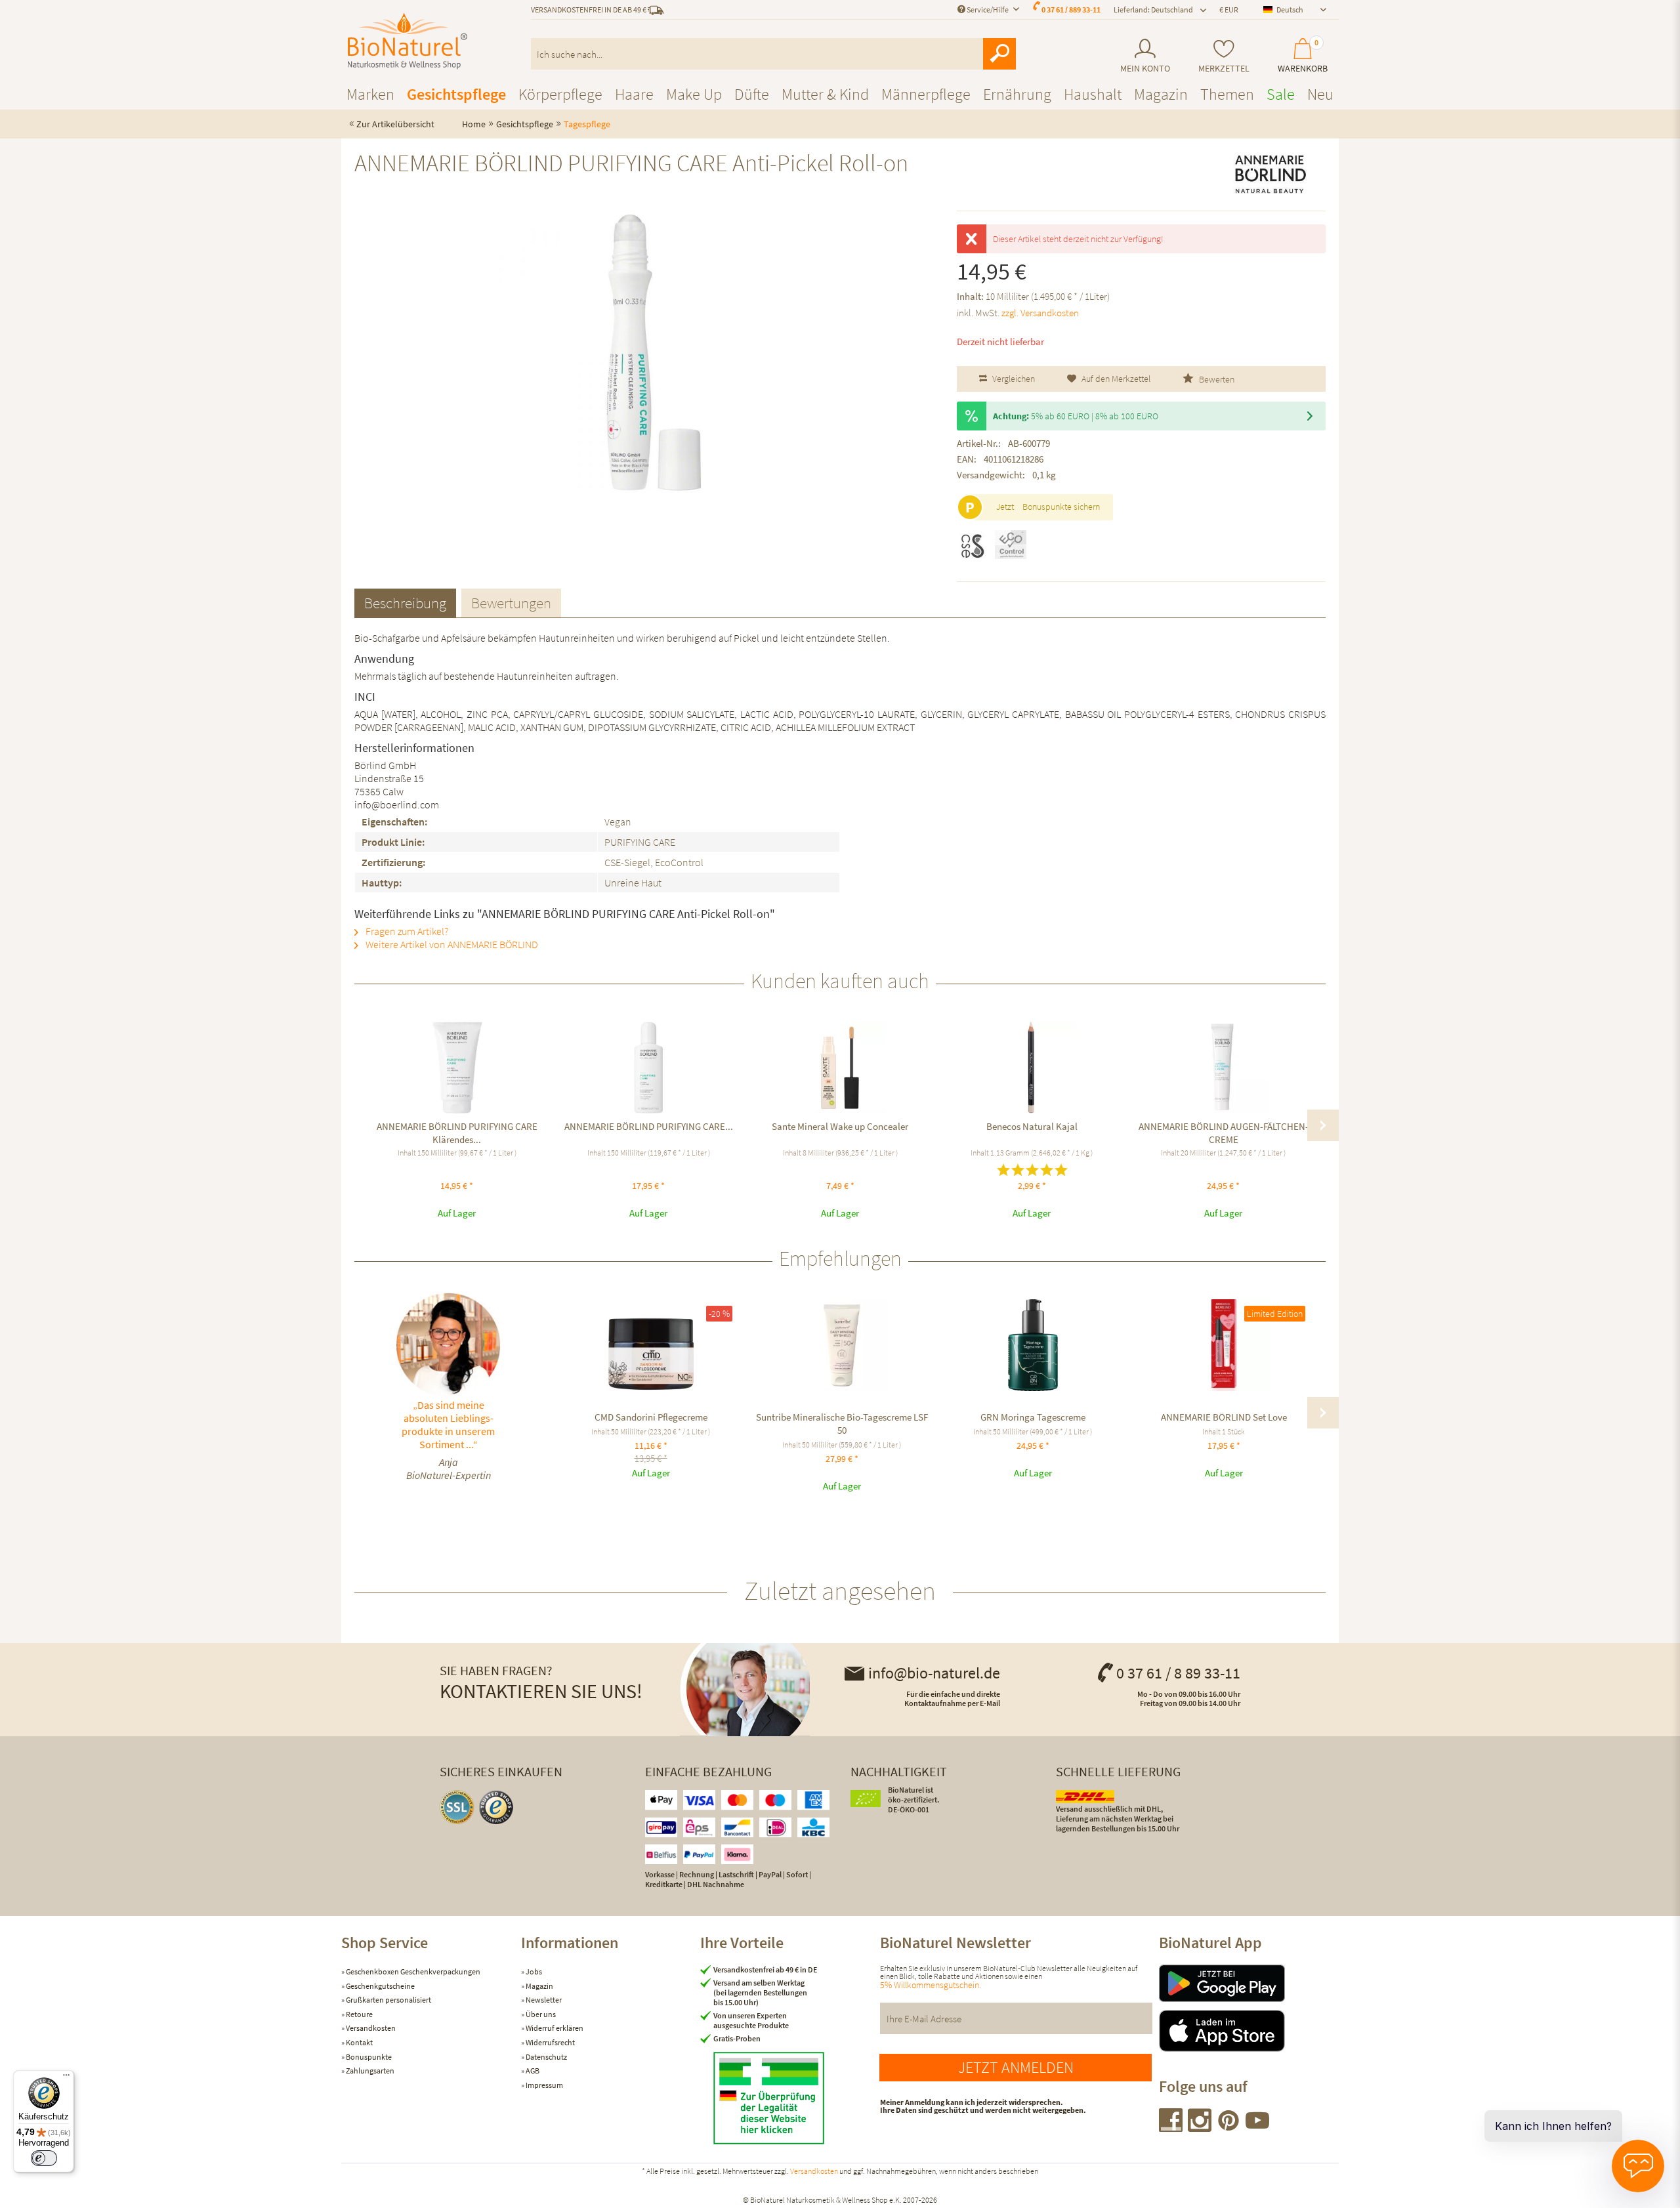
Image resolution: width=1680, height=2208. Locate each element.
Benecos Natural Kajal (1032, 1126)
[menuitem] (1145, 56)
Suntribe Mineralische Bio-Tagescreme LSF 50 (842, 1424)
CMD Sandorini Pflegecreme (651, 1417)
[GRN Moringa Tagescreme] (1033, 1345)
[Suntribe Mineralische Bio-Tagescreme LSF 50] (842, 1345)
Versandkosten (370, 2028)
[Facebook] (1171, 2128)
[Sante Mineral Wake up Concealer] (840, 1068)
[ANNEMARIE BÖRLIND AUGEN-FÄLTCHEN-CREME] (1223, 1068)
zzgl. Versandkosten (1040, 313)
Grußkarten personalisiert (388, 2000)
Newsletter (543, 2000)
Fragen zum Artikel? (406, 931)
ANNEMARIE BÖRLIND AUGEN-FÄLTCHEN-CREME (1224, 1133)
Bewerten (1216, 379)
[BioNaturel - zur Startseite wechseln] (408, 41)
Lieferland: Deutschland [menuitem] (1153, 10)
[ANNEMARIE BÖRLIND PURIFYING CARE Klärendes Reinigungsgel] (457, 1068)
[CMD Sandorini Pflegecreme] (651, 1345)
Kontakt (359, 2042)
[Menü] (66, 2078)
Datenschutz (546, 2057)
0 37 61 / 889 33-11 (1071, 10)
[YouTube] (1257, 2128)
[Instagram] (1200, 2128)
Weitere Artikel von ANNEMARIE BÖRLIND (451, 944)
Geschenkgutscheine (380, 1986)
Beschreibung (405, 603)
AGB (532, 2071)
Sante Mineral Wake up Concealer (840, 1126)
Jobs (533, 1971)
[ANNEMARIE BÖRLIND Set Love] (1224, 1345)
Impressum (544, 2085)
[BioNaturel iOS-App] (1249, 2031)
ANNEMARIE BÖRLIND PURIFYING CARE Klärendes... (457, 1133)
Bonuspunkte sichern (1061, 507)
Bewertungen (511, 603)
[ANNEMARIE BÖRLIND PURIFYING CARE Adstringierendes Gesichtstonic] (648, 1068)
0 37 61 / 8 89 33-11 (1178, 1673)
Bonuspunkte (368, 2057)
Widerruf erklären (554, 2028)
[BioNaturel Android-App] (1249, 1983)
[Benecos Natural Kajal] (1032, 1068)
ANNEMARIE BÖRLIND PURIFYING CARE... (649, 1126)
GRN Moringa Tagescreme (1033, 1417)
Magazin (539, 1986)
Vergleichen (1013, 379)
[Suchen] (999, 54)
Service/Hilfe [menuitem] (988, 10)
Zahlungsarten (369, 2071)
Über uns (540, 2014)
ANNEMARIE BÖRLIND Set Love (1224, 1417)
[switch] (44, 2158)
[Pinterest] (1229, 2128)
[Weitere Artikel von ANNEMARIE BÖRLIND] (1270, 175)
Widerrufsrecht (550, 2042)
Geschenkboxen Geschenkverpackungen (412, 1971)
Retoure (359, 2014)
